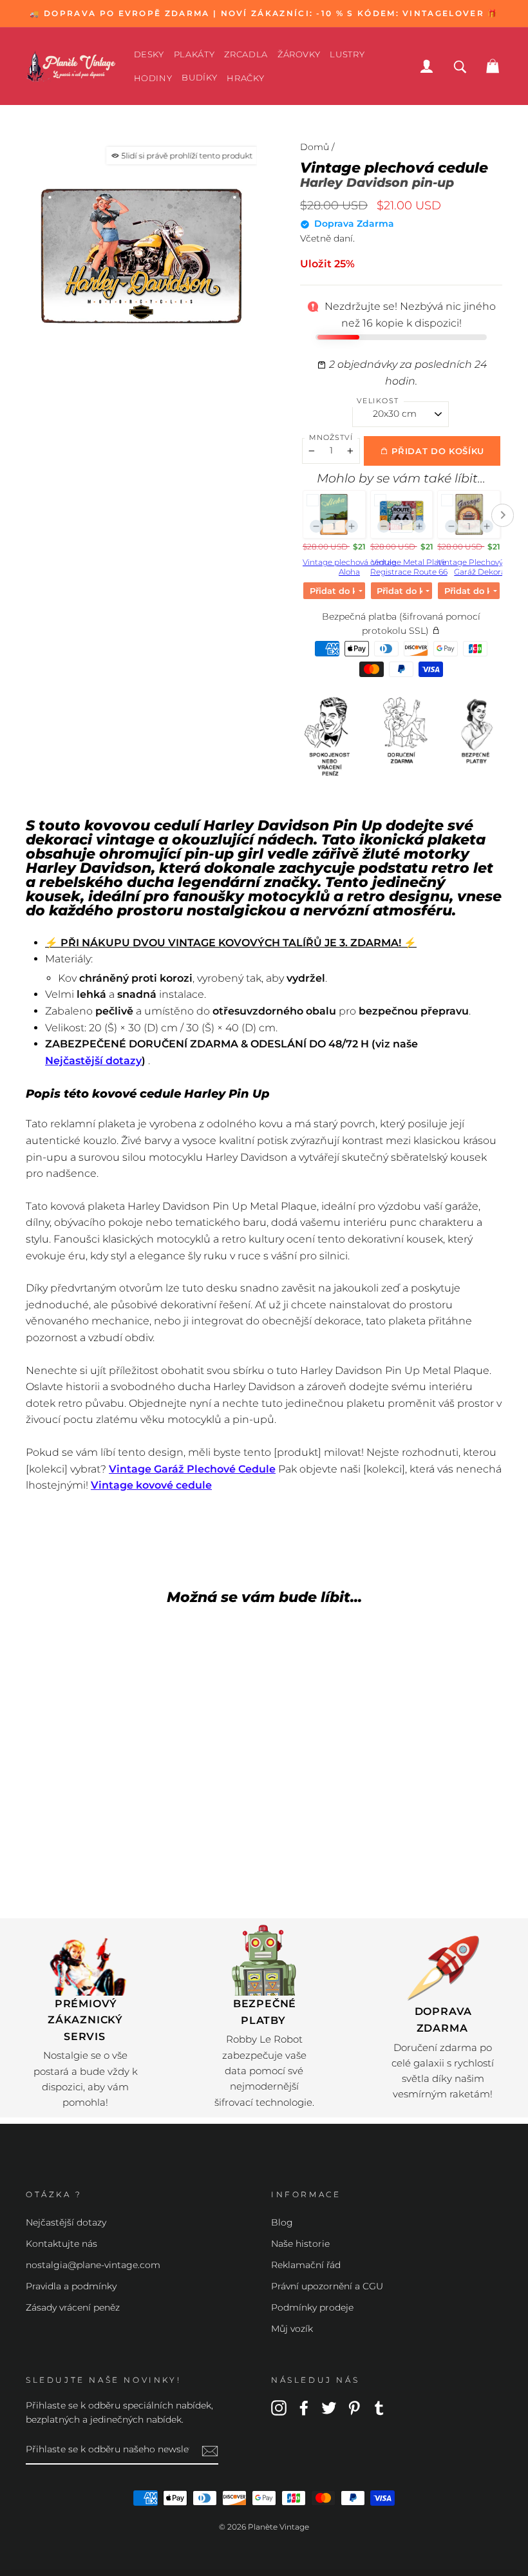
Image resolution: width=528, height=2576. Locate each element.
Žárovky (299, 54)
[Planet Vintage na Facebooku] (304, 2407)
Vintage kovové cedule (151, 1485)
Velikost (378, 401)
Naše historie (300, 2244)
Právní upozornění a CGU (327, 2286)
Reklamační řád (306, 2265)
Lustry (347, 54)
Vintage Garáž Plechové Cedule (192, 1469)
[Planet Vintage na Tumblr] (379, 2407)
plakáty (194, 54)
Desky (149, 54)
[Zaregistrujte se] (210, 2450)
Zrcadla (246, 54)
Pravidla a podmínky (71, 2286)
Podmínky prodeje (312, 2307)
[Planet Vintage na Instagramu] (279, 2407)
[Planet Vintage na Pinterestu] (354, 2407)
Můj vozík (292, 2329)
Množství (331, 437)
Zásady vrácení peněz (73, 2307)
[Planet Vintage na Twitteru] (329, 2407)
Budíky (199, 77)
